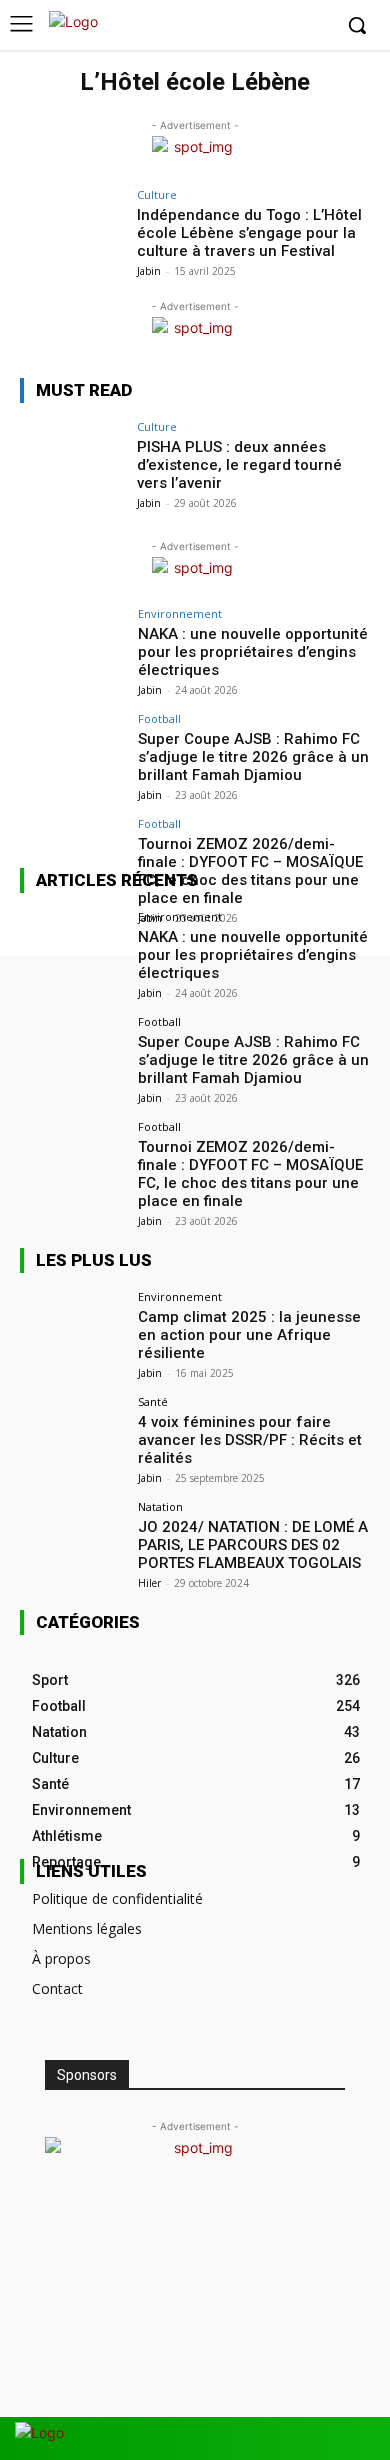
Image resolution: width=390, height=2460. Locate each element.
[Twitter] (283, 26)
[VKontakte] (317, 2438)
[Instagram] (253, 26)
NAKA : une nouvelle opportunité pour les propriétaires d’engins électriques (253, 652)
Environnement (180, 613)
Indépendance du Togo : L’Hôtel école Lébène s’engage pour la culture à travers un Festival (249, 233)
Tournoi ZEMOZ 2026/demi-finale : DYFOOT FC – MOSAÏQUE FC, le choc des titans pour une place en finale (250, 1174)
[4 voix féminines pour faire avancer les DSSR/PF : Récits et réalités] (72, 1435)
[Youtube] (314, 26)
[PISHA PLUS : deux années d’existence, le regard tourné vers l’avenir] (72, 460)
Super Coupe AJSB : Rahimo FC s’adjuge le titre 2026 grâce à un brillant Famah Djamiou (253, 757)
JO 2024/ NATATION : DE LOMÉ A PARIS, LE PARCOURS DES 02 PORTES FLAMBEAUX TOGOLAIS (253, 1545)
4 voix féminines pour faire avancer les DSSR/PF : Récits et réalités (250, 1440)
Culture (157, 194)
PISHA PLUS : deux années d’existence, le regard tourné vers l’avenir (239, 465)
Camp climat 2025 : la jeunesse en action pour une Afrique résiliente (249, 1335)
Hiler (149, 1583)
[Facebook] (222, 26)
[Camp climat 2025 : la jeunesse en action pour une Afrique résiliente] (72, 1330)
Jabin (149, 271)
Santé (153, 1401)
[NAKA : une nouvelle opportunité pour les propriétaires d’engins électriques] (72, 647)
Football (159, 718)
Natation (160, 1506)
